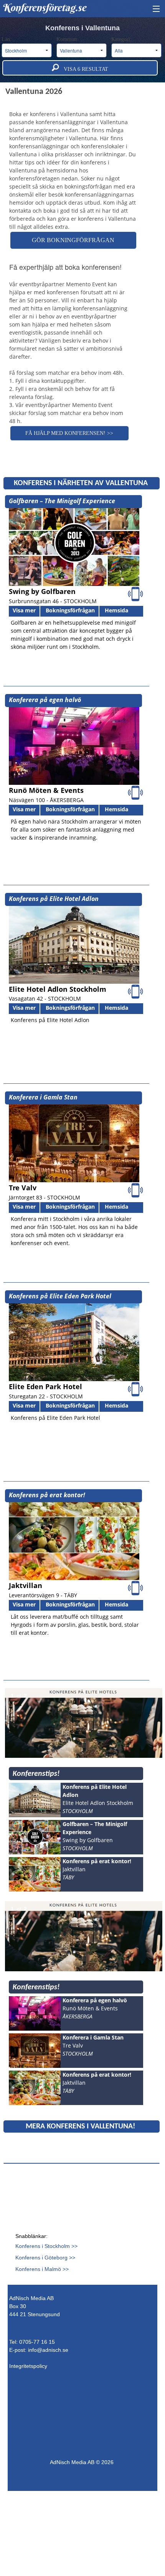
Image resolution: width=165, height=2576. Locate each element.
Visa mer (24, 610)
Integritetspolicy (28, 2366)
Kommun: (68, 39)
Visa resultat (84, 69)
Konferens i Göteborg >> (45, 2258)
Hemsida (116, 610)
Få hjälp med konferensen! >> (69, 433)
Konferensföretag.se (44, 8)
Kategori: (122, 39)
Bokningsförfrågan (70, 610)
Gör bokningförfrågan (73, 240)
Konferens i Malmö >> (42, 2269)
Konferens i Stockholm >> (46, 2246)
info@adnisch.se (48, 2350)
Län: (7, 39)
